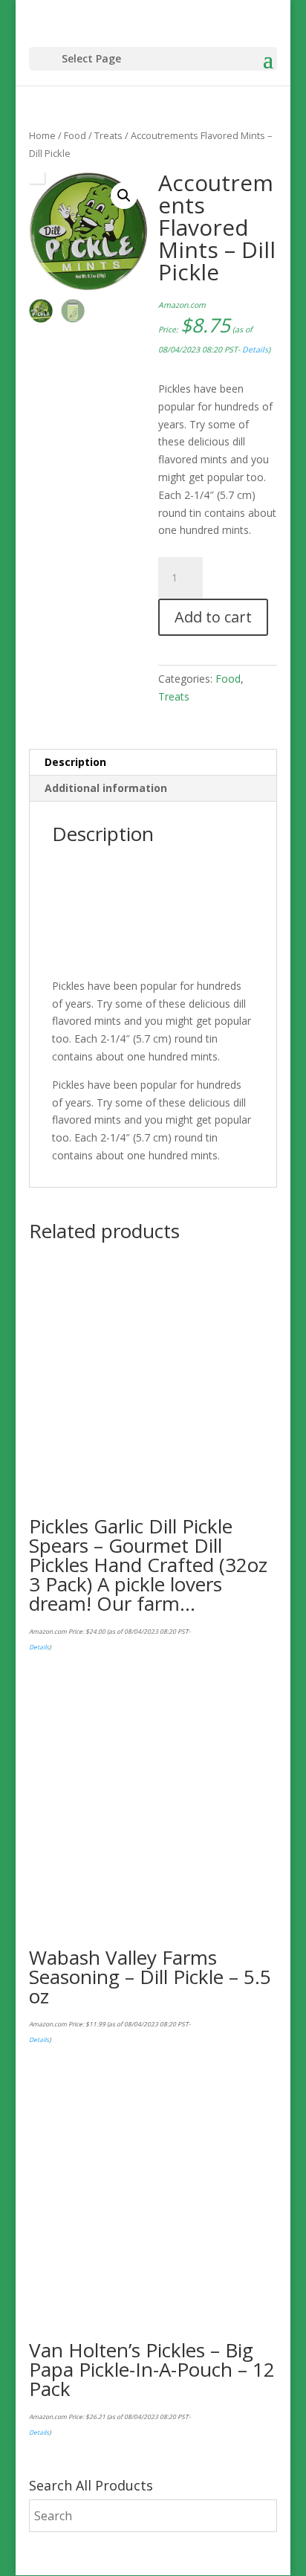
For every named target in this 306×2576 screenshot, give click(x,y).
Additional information (106, 788)
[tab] (153, 763)
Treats (108, 135)
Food (75, 135)
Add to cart (213, 617)
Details (255, 350)
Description (75, 762)
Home (42, 135)
